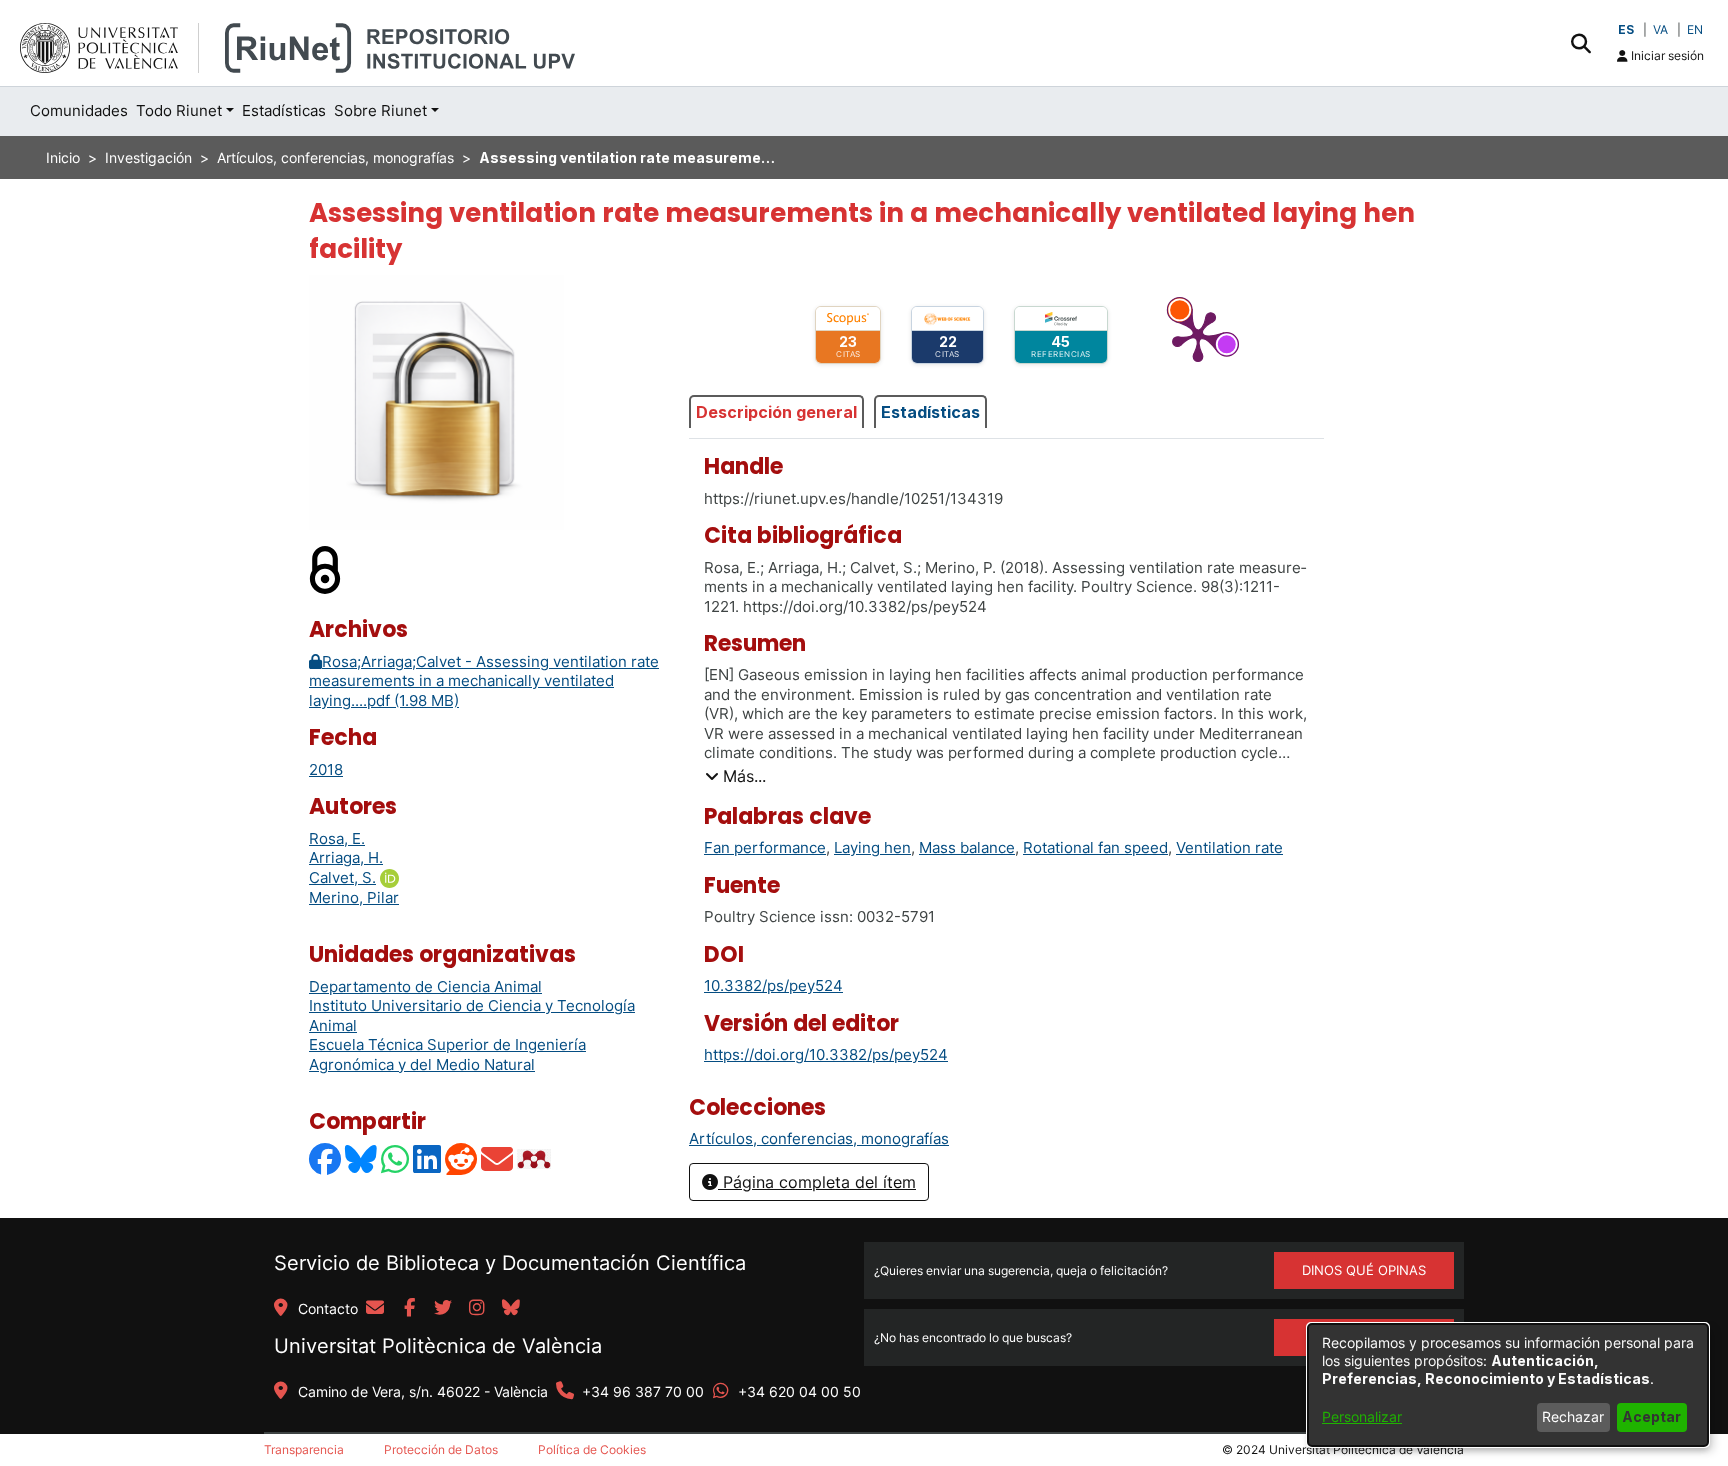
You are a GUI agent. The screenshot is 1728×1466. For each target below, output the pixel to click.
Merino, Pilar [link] (354, 897)
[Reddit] (462, 1158)
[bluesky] (511, 1309)
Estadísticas (930, 412)
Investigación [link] (148, 157)
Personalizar (1362, 1416)
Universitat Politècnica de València (438, 1346)
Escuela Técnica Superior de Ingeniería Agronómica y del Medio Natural (447, 1054)
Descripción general (776, 412)
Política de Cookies (592, 1449)
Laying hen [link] (872, 847)
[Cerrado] (326, 569)
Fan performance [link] (765, 847)
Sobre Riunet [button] (380, 110)
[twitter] (443, 1309)
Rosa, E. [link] (337, 838)
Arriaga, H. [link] (346, 857)
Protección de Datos (441, 1449)
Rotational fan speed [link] (1095, 847)
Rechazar (1573, 1416)
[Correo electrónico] (498, 1158)
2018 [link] (326, 769)
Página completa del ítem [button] (817, 1182)
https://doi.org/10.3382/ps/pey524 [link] (826, 1054)
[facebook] (409, 1309)
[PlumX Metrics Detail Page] (1198, 335)
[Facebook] (326, 1158)
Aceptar (1651, 1416)
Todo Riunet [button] (179, 110)
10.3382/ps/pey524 (773, 985)
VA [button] (1660, 29)
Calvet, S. (342, 877)
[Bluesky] (362, 1158)
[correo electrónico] (375, 1309)
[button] (1580, 43)
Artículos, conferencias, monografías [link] (335, 157)
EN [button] (1695, 29)
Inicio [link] (63, 157)
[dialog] (1508, 1385)
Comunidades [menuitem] (79, 110)
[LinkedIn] (428, 1158)
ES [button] (1626, 29)
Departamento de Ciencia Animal (425, 986)
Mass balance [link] (967, 847)
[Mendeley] (536, 1158)
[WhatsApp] (396, 1158)
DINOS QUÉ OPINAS (1364, 1270)
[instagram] (477, 1309)
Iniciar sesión (1666, 55)
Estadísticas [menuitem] (284, 110)
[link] (819, 1138)
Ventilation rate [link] (1229, 847)
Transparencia (304, 1449)
